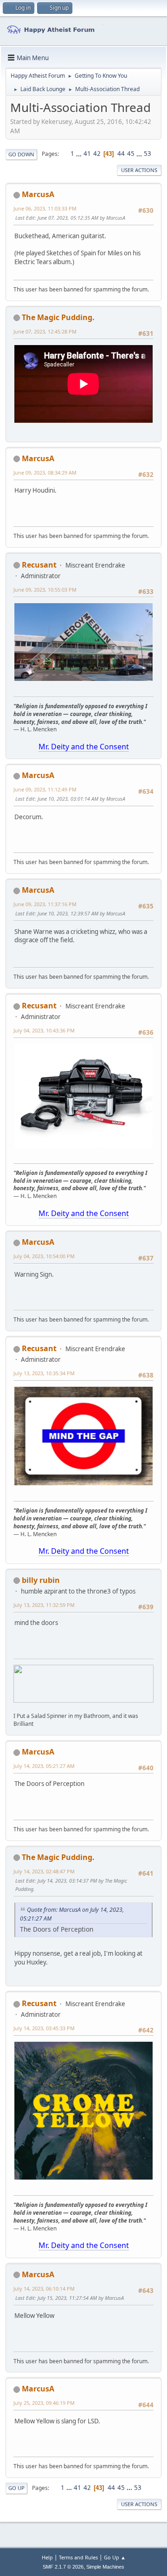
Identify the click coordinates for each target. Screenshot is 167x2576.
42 (97, 154)
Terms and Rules (78, 2557)
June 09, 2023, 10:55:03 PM (45, 590)
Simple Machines (105, 2567)
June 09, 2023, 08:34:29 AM (45, 473)
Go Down (21, 154)
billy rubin (41, 1580)
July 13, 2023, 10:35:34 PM (44, 1373)
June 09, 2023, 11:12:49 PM (45, 789)
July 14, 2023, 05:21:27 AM (44, 1766)
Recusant (39, 565)
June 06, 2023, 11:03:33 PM (45, 208)
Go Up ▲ (115, 2557)
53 (148, 154)
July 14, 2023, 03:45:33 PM (44, 2028)
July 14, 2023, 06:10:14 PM (44, 2289)
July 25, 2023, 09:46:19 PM (44, 2403)
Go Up (16, 2488)
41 (87, 154)
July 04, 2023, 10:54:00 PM (44, 1256)
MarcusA (38, 194)
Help (47, 2557)
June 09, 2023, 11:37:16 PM (45, 904)
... (80, 154)
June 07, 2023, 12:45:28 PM (45, 331)
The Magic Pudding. (58, 317)
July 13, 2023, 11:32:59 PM (44, 1605)
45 (131, 154)
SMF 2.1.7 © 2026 (63, 2567)
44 (121, 154)
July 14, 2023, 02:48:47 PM (44, 1871)
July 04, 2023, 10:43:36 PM (44, 1030)
